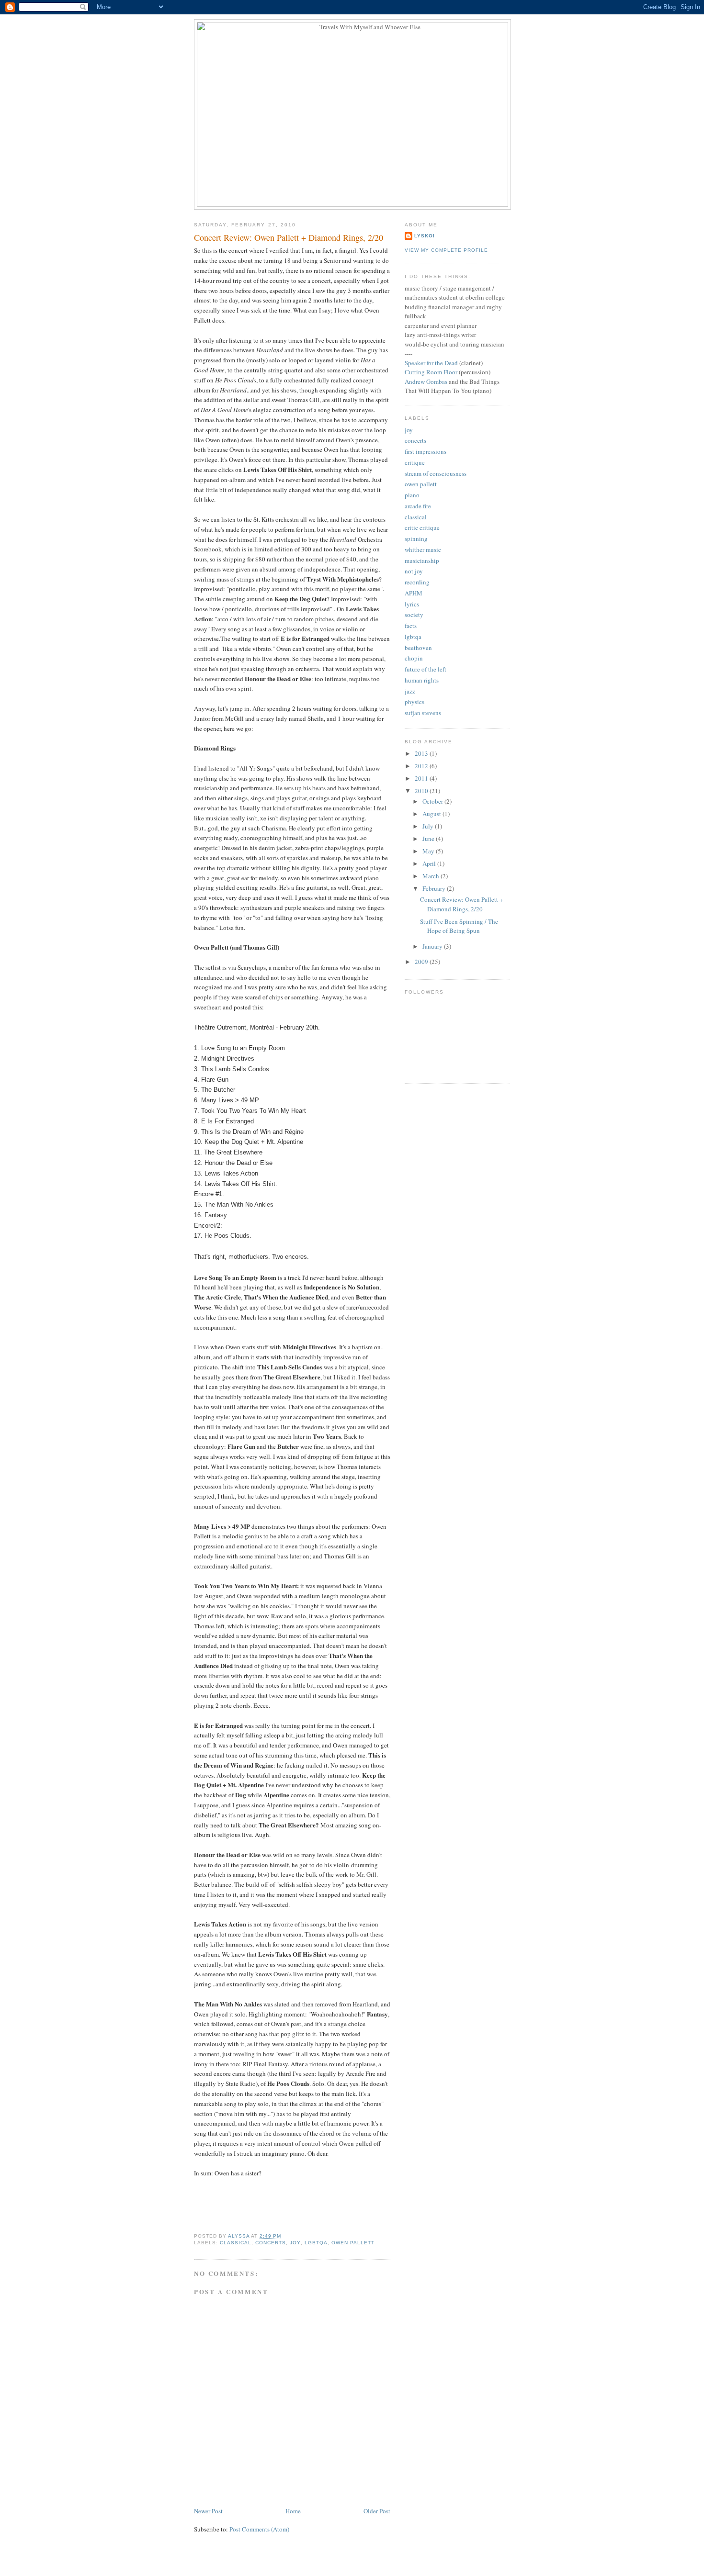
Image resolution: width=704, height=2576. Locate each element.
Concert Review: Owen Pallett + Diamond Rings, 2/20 (461, 904)
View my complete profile (446, 250)
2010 (422, 791)
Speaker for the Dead (431, 363)
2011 (422, 778)
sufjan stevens (423, 713)
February (435, 888)
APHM (414, 593)
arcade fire (418, 506)
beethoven (418, 648)
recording (417, 582)
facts (411, 626)
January (433, 946)
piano (412, 495)
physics (414, 702)
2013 (422, 753)
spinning (416, 538)
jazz (410, 691)
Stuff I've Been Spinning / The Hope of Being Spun (459, 926)
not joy (414, 571)
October (433, 801)
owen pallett (353, 2243)
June (429, 839)
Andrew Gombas (426, 381)
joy (295, 2243)
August (432, 814)
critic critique (422, 527)
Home (293, 2511)
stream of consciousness (436, 473)
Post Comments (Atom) (259, 2529)
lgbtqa (316, 2243)
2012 (422, 766)
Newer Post (208, 2511)
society (414, 615)
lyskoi (425, 236)
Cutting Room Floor (431, 372)
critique (415, 462)
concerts (271, 2243)
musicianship (422, 560)
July (429, 826)
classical (236, 2243)
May (429, 851)
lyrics (412, 604)
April (430, 863)
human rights (422, 680)
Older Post (377, 2511)
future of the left (426, 669)
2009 (422, 962)
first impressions (426, 451)
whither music (423, 549)
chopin (414, 658)
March (431, 876)
